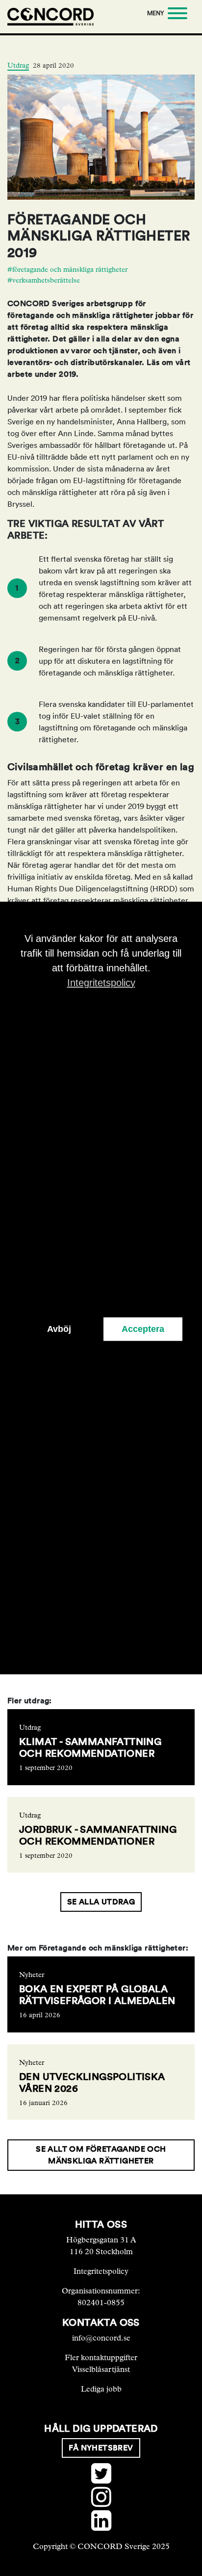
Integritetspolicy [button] (101, 983)
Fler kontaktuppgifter (101, 2357)
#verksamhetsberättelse (44, 280)
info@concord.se (101, 2338)
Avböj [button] (59, 1329)
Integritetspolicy (101, 2271)
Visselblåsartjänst (101, 2369)
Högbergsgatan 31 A (101, 2240)
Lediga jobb (101, 2389)
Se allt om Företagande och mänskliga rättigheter (101, 2155)
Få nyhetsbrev (101, 2448)
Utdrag (18, 65)
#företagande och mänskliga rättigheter (67, 270)
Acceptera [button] (143, 1329)
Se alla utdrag (101, 1902)
